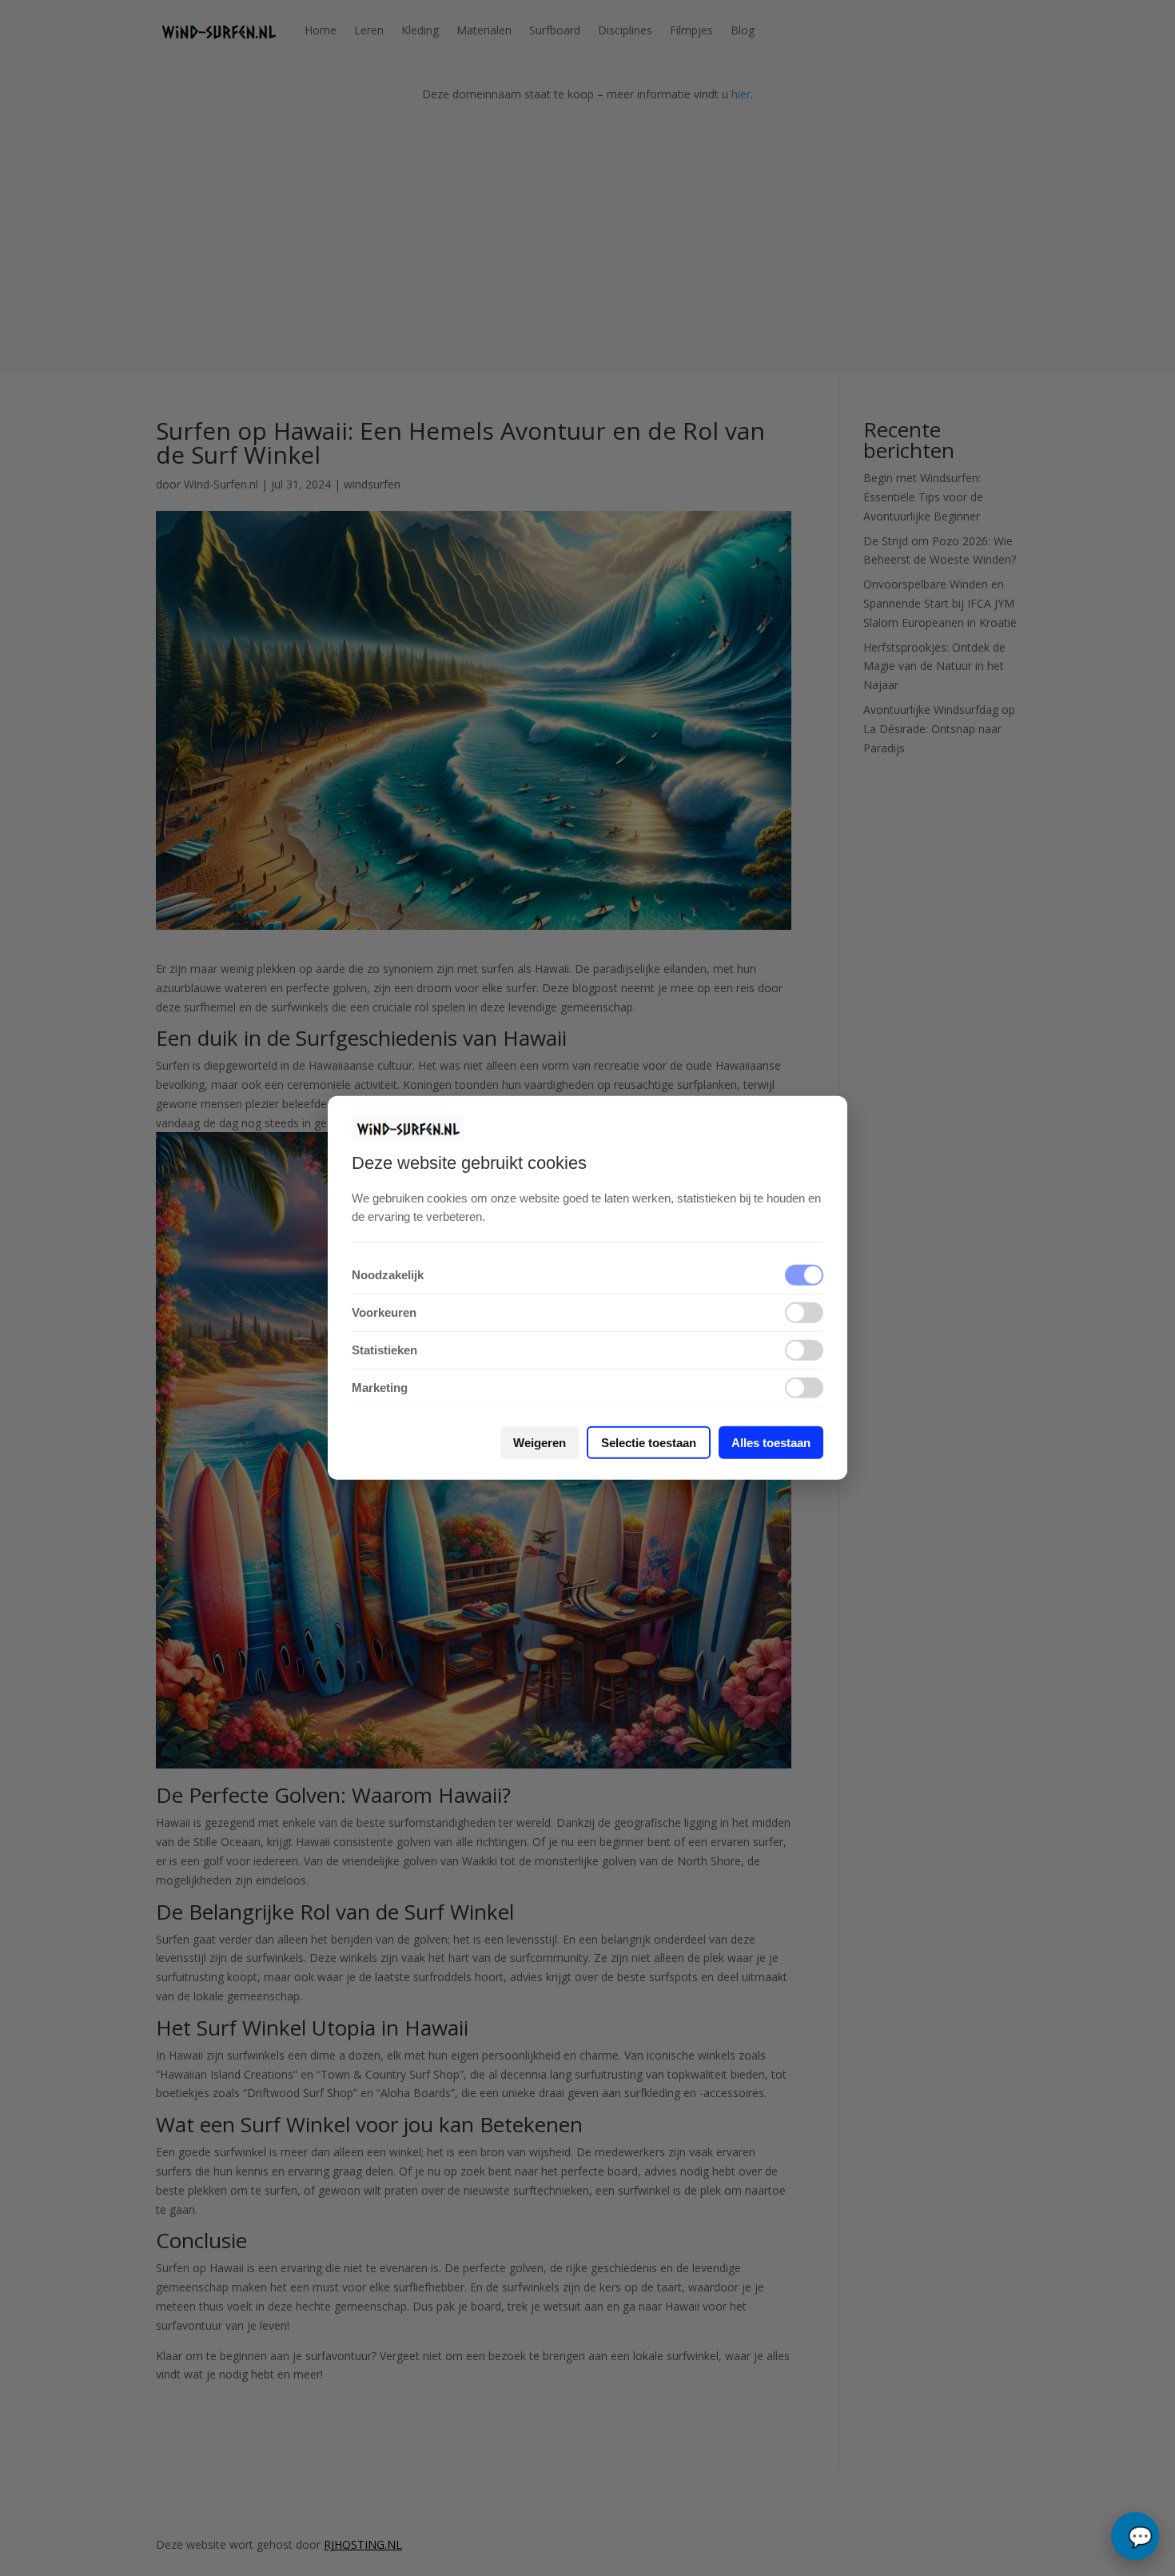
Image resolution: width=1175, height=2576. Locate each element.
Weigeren (540, 1443)
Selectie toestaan (649, 1443)
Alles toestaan (771, 1443)
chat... (1135, 2536)
